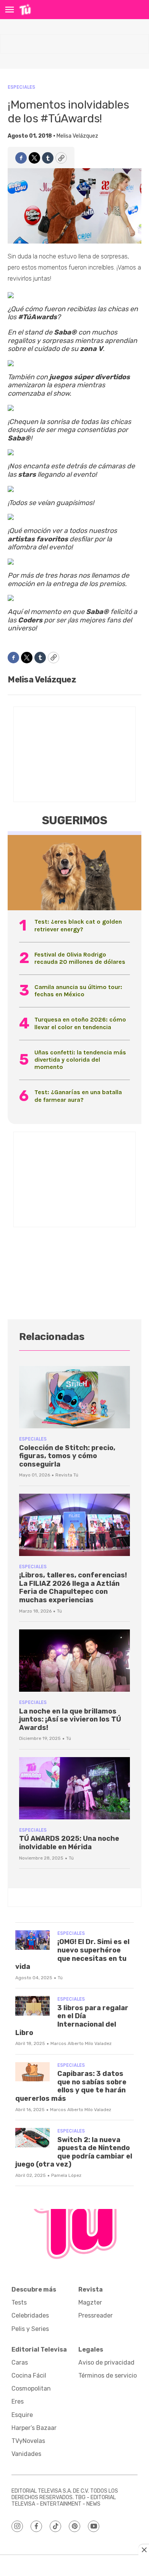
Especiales (21, 87)
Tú (59, 1611)
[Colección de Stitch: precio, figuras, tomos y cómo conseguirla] (74, 1397)
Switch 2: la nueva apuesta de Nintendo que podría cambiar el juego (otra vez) (74, 2152)
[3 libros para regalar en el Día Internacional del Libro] (32, 2006)
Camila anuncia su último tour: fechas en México (78, 991)
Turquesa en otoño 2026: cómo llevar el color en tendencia (80, 1023)
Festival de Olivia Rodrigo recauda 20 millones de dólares (80, 958)
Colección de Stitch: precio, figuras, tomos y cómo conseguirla (67, 1456)
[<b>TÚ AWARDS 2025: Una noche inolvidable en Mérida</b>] (74, 1788)
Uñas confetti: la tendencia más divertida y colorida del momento (80, 1060)
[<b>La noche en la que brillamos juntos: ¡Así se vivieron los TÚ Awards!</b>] (74, 1661)
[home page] (25, 10)
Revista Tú (67, 1475)
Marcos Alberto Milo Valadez (81, 2043)
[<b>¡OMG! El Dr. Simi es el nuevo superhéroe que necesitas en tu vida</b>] (32, 1940)
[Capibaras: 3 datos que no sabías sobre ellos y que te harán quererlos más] (32, 2072)
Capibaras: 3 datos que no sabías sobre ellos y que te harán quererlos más (71, 2086)
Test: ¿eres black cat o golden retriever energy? (78, 925)
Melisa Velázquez (77, 136)
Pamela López (66, 2175)
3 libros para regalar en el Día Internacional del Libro (72, 2020)
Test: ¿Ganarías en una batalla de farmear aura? (78, 1096)
